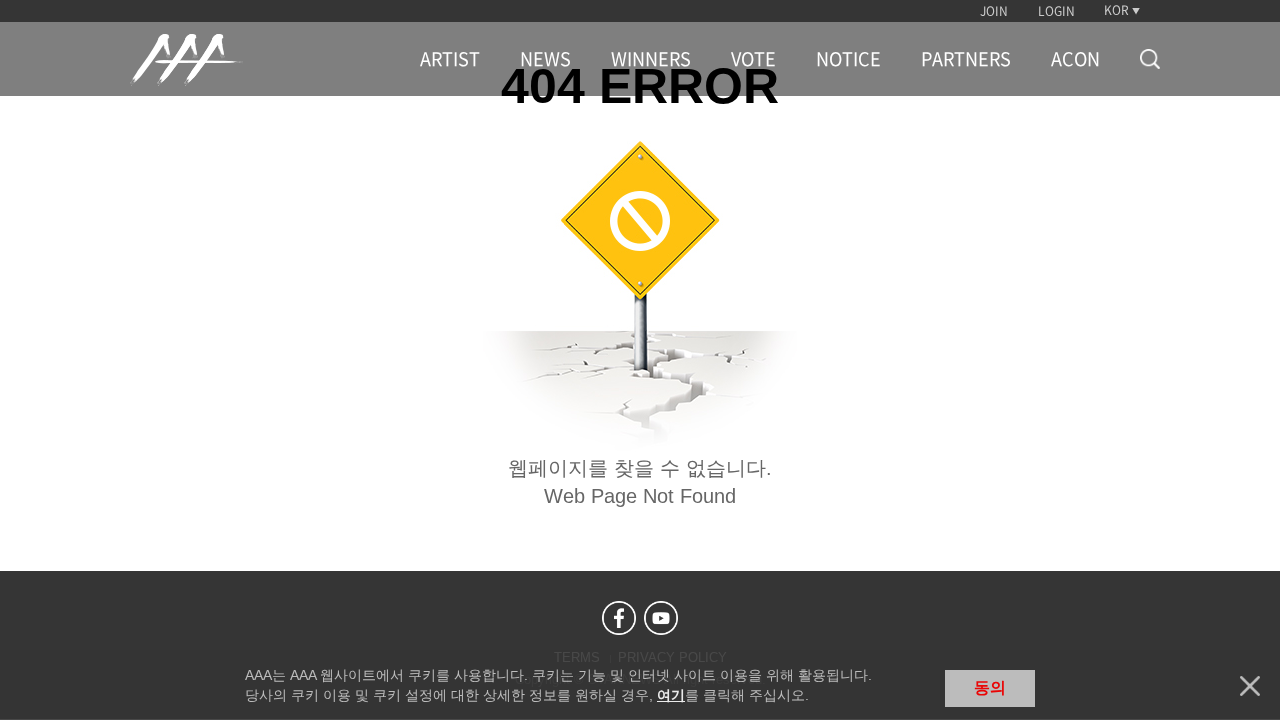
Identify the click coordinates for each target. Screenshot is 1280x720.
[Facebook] (619, 618)
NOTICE (848, 59)
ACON (1075, 59)
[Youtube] (661, 618)
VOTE (753, 59)
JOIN (994, 11)
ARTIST (450, 59)
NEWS (545, 59)
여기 (671, 695)
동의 (990, 687)
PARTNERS (966, 59)
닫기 (1250, 686)
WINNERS (651, 59)
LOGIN (1056, 11)
